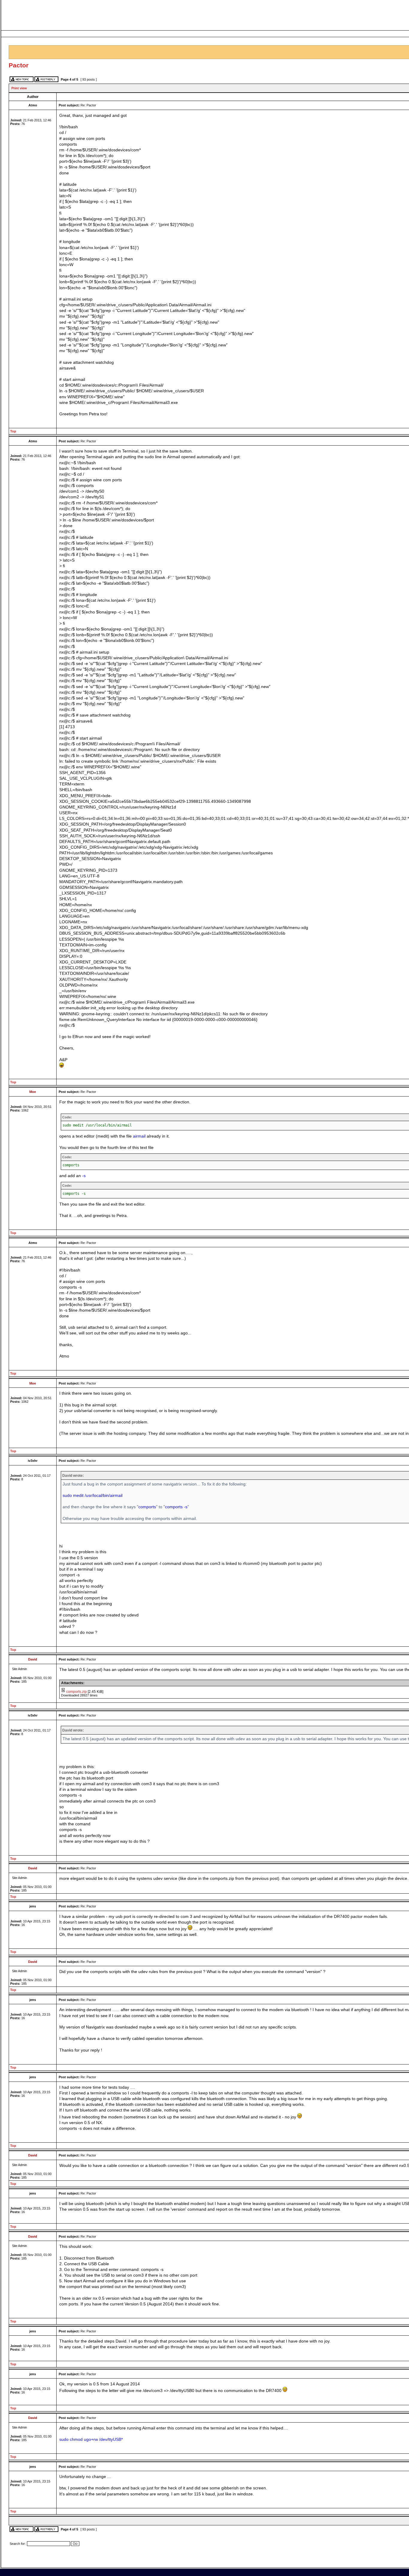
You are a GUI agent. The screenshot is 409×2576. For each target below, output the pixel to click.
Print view (19, 88)
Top (13, 431)
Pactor (19, 65)
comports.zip (77, 1692)
